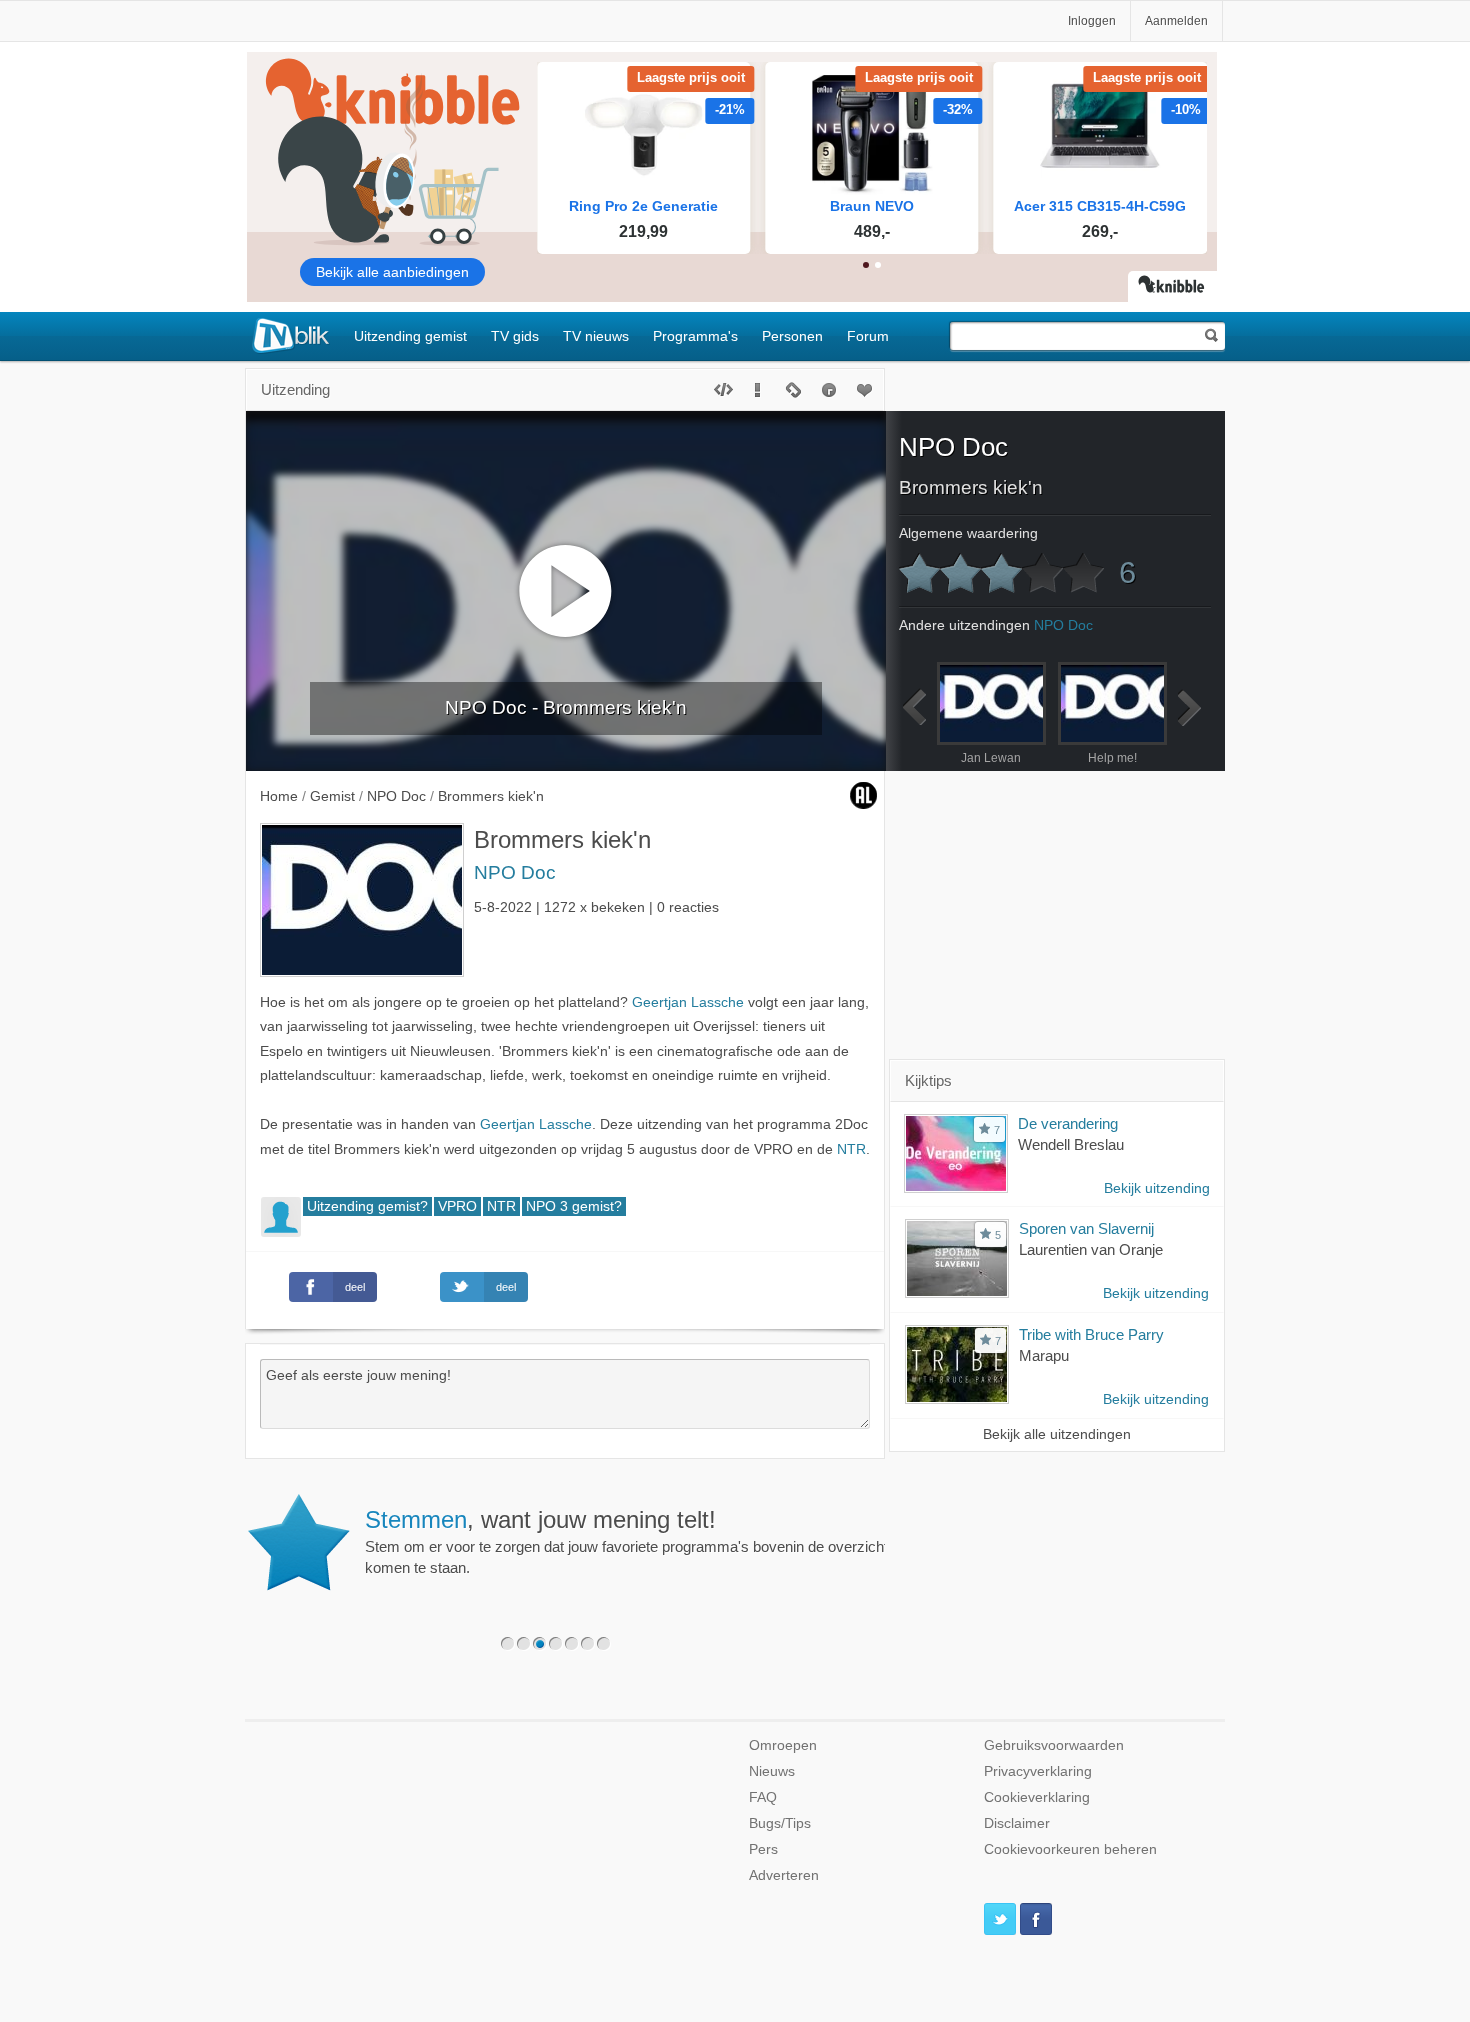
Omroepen (783, 1745)
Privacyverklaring (1038, 1771)
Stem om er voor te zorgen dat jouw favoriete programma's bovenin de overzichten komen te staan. (634, 1541)
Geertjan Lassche (688, 1002)
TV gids (515, 336)
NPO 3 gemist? (574, 1206)
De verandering (1068, 1123)
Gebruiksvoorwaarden (1054, 1745)
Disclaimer (1017, 1823)
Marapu (1044, 1355)
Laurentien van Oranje (1091, 1249)
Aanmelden (1176, 21)
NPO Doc (515, 872)
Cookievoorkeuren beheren (1070, 1849)
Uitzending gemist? (367, 1206)
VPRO (457, 1206)
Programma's (695, 336)
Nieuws (772, 1771)
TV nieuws (596, 336)
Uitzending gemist (410, 336)
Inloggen (1092, 21)
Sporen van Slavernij (1086, 1228)
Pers (763, 1849)
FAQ (763, 1797)
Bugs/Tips (780, 1823)
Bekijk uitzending (1157, 1188)
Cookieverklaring (1037, 1797)
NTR (851, 1149)
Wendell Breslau (1071, 1144)
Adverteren (784, 1875)
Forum (868, 336)
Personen (792, 336)
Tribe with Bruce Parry (1091, 1334)
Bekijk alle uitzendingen (1057, 1434)
